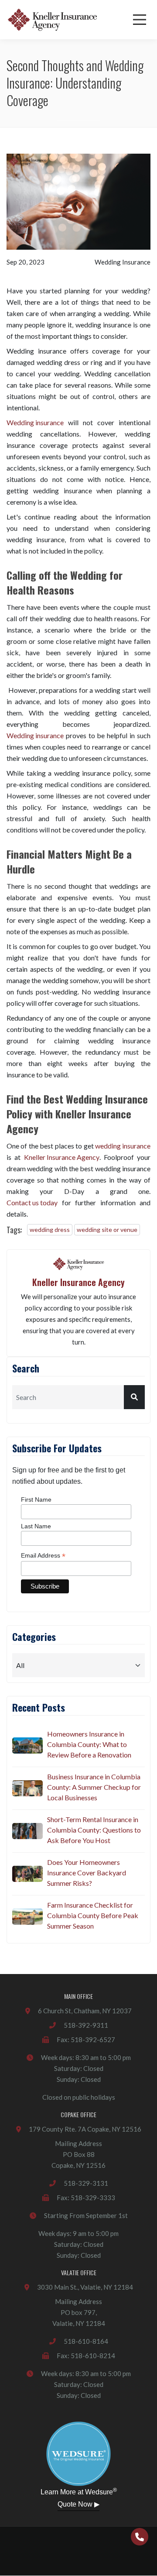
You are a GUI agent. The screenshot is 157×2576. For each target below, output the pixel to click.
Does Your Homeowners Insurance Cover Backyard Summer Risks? (87, 1873)
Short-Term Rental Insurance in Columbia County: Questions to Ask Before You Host (94, 1830)
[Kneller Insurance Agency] (52, 20)
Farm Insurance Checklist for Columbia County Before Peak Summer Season (93, 1915)
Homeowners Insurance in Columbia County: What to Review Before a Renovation (89, 1744)
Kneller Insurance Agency (62, 1157)
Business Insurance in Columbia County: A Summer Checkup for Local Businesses (94, 1787)
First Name (36, 1500)
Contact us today (32, 1202)
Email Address (43, 1556)
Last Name (36, 1526)
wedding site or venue (107, 1230)
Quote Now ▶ (78, 2504)
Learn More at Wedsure (79, 2491)
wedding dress (50, 1230)
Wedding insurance (35, 422)
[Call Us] (140, 2537)
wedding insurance (123, 1146)
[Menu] (140, 20)
